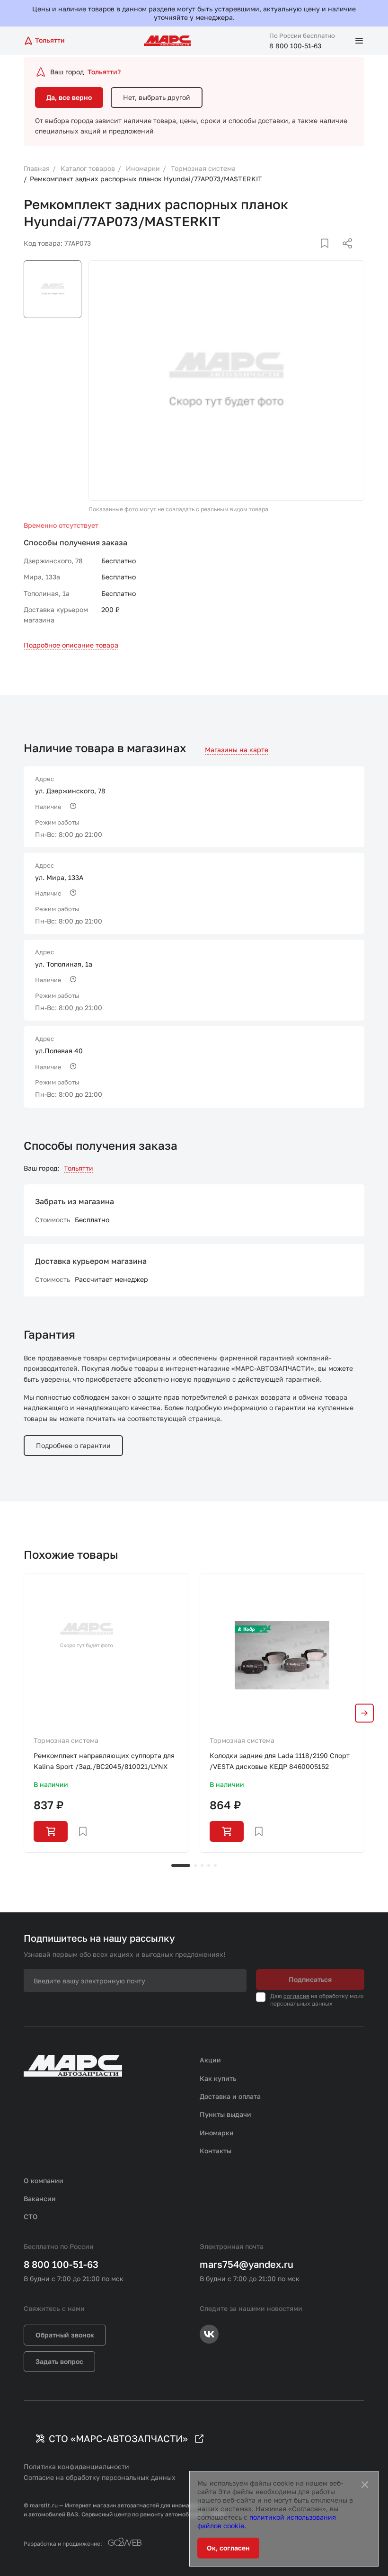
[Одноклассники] (329, 255)
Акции (210, 2060)
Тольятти (79, 1168)
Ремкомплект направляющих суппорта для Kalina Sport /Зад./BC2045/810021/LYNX (104, 1761)
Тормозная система (66, 1740)
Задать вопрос (59, 2361)
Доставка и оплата (230, 2096)
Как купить (218, 2078)
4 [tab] (209, 1865)
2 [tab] (195, 1865)
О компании (44, 2181)
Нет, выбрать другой (157, 97)
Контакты (216, 2151)
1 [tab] (181, 1865)
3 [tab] (202, 1865)
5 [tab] (215, 1865)
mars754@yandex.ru (247, 2264)
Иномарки (217, 2133)
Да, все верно (69, 97)
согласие (296, 1996)
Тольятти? (104, 72)
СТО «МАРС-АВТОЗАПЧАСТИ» (118, 2438)
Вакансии (40, 2198)
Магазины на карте (237, 750)
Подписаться (310, 1979)
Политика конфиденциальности (76, 2466)
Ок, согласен (228, 2548)
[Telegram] (299, 255)
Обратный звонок (65, 2335)
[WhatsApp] (344, 255)
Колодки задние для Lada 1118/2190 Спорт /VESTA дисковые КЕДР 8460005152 (280, 1761)
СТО (31, 2216)
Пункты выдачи (225, 2114)
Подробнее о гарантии (73, 1445)
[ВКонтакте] (314, 255)
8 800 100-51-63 (295, 46)
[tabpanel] (106, 1713)
